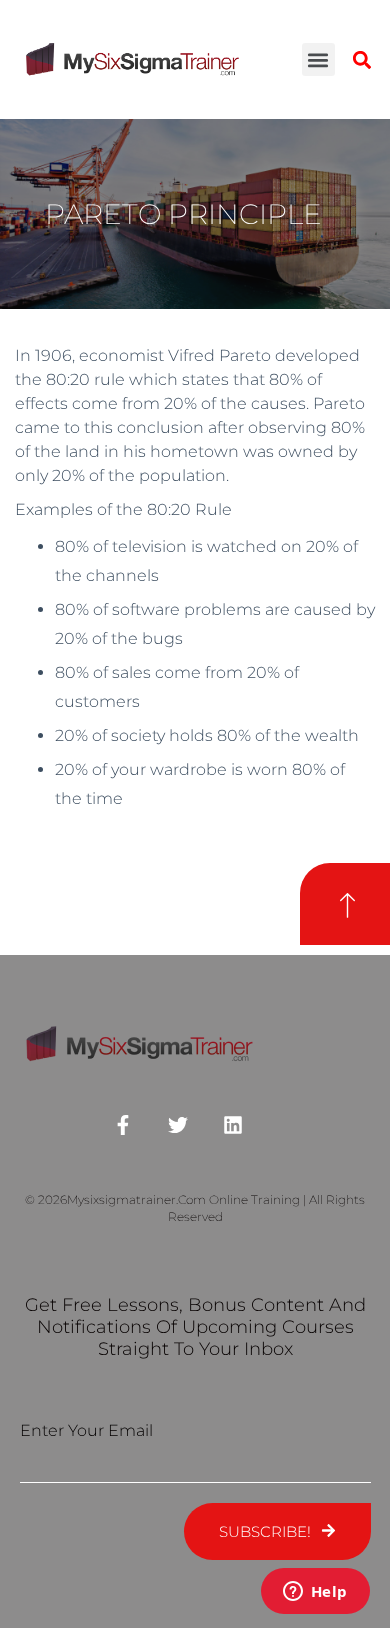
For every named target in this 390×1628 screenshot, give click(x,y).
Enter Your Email (86, 1430)
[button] (318, 59)
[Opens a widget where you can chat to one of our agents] (315, 1593)
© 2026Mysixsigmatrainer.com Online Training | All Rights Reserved (195, 1208)
